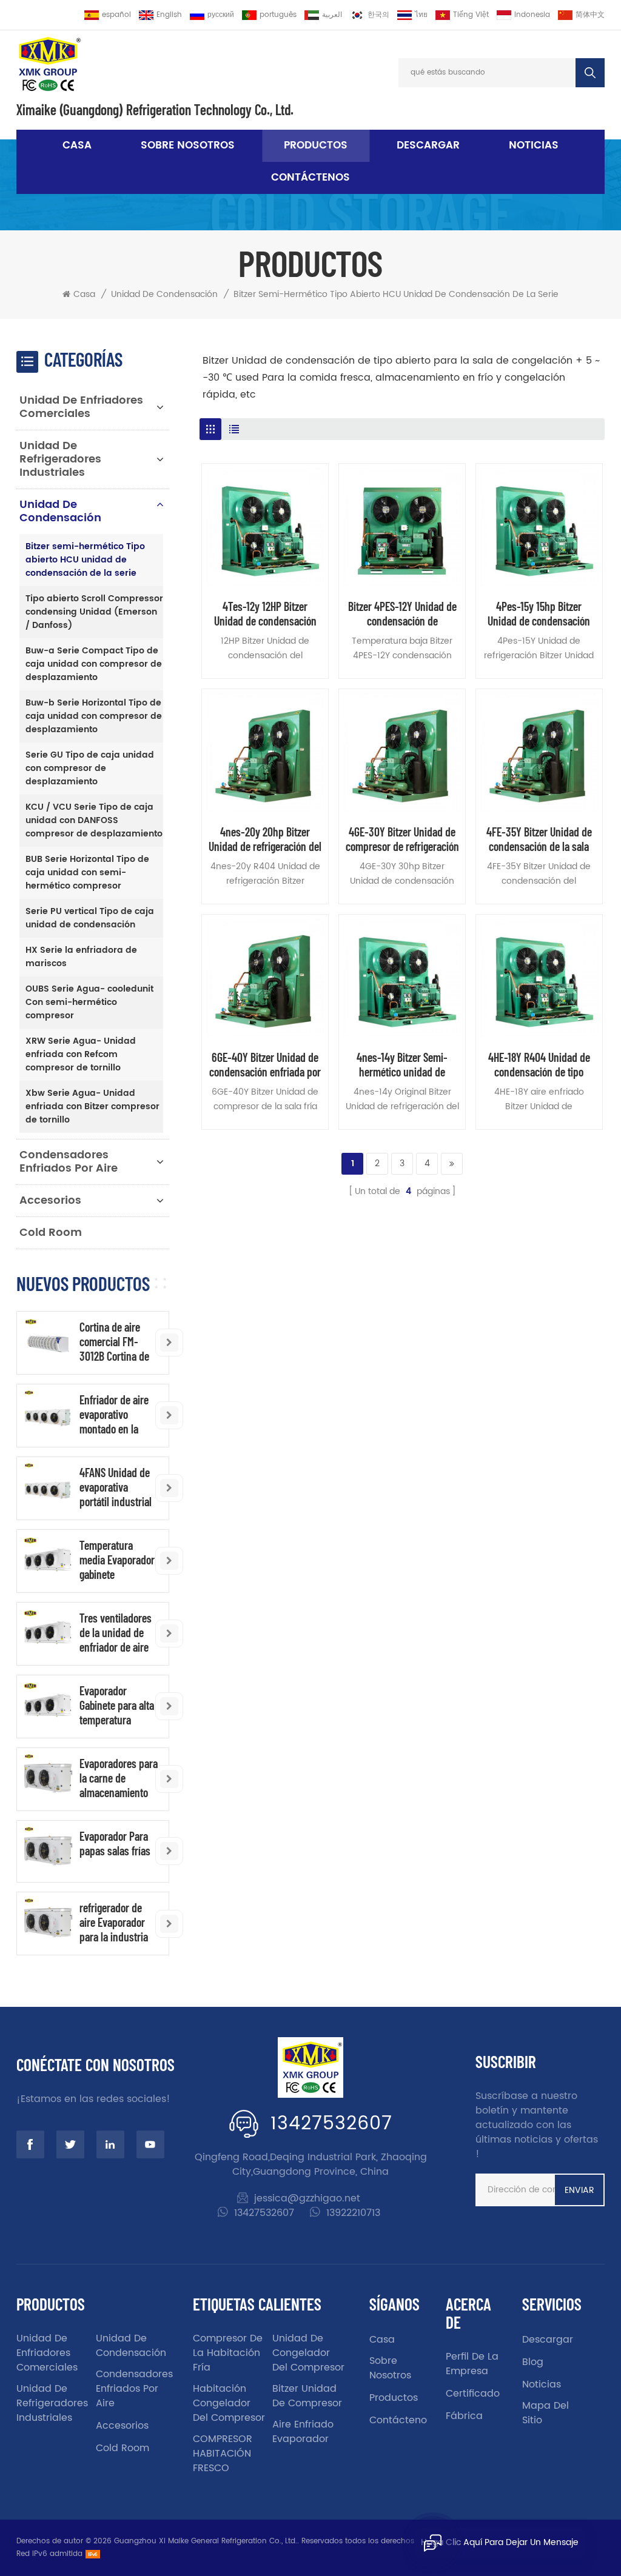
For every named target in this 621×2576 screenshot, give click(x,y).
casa (382, 2340)
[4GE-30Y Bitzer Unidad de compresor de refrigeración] (402, 752)
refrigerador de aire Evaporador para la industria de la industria (114, 1922)
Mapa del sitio (545, 2413)
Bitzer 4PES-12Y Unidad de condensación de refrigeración (402, 613)
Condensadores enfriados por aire (69, 1162)
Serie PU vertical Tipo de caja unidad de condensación (90, 918)
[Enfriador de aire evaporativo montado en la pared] (48, 1415)
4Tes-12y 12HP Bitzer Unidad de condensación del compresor (265, 613)
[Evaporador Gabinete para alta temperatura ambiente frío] (48, 1706)
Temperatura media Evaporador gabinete (117, 1560)
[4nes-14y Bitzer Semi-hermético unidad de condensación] (402, 978)
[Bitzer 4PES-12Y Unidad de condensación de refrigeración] (402, 527)
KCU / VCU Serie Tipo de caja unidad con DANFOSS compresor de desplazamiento (94, 820)
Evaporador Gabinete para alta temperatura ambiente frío (117, 1705)
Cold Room (51, 1233)
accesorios (50, 1200)
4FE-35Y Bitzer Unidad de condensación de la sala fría (539, 839)
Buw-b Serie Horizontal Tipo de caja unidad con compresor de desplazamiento (94, 716)
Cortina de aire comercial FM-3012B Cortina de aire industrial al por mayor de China (114, 1341)
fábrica (464, 2416)
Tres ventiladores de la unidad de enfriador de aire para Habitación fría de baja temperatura (116, 1632)
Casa (77, 145)
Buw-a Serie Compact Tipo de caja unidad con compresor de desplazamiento (94, 664)
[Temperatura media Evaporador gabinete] (48, 1560)
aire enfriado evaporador (303, 2432)
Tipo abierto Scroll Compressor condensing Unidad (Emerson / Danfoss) (94, 612)
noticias (534, 145)
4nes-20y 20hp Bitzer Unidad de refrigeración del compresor (265, 839)
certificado (473, 2394)
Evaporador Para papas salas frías (115, 1843)
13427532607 (331, 2124)
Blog (533, 2362)
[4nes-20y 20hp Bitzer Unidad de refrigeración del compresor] (265, 752)
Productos (316, 145)
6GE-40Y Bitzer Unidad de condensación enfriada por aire (265, 1064)
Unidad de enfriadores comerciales (81, 407)
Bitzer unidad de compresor (307, 2396)
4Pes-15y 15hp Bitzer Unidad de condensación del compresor (539, 613)
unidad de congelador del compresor (308, 2353)
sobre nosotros (188, 145)
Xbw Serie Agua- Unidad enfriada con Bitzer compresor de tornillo (92, 1106)
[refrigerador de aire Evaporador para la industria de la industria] (48, 1923)
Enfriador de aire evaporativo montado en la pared (114, 1414)
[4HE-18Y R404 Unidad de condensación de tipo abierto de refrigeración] (539, 978)
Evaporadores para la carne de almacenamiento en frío (119, 1778)
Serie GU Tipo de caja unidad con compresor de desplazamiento (90, 768)
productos (394, 2398)
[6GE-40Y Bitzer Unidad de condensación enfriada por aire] (265, 978)
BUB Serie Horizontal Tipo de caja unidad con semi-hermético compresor (87, 873)
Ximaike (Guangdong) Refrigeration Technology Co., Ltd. (155, 110)
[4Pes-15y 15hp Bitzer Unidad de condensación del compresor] (539, 527)
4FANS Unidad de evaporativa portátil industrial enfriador (116, 1487)
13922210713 (353, 2213)
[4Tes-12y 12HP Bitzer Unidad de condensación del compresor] (265, 527)
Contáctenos (310, 178)
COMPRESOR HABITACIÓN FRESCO (223, 2454)
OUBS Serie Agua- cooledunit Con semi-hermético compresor (89, 1002)
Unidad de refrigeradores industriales (60, 459)
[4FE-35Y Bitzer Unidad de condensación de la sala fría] (539, 752)
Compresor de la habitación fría (228, 2353)
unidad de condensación (164, 295)
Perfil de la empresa (472, 2364)
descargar (428, 145)
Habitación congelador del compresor (229, 2403)
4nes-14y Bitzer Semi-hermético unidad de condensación (402, 1064)
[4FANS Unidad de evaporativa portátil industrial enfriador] (48, 1488)
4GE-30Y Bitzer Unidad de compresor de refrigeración (402, 839)
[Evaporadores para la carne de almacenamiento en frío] (48, 1779)
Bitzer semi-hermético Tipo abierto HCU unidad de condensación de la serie (396, 295)
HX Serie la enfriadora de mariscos (81, 957)
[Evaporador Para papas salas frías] (48, 1851)
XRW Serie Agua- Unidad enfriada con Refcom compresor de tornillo (81, 1054)
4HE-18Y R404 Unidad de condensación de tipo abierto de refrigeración (539, 1064)
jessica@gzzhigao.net (307, 2198)
